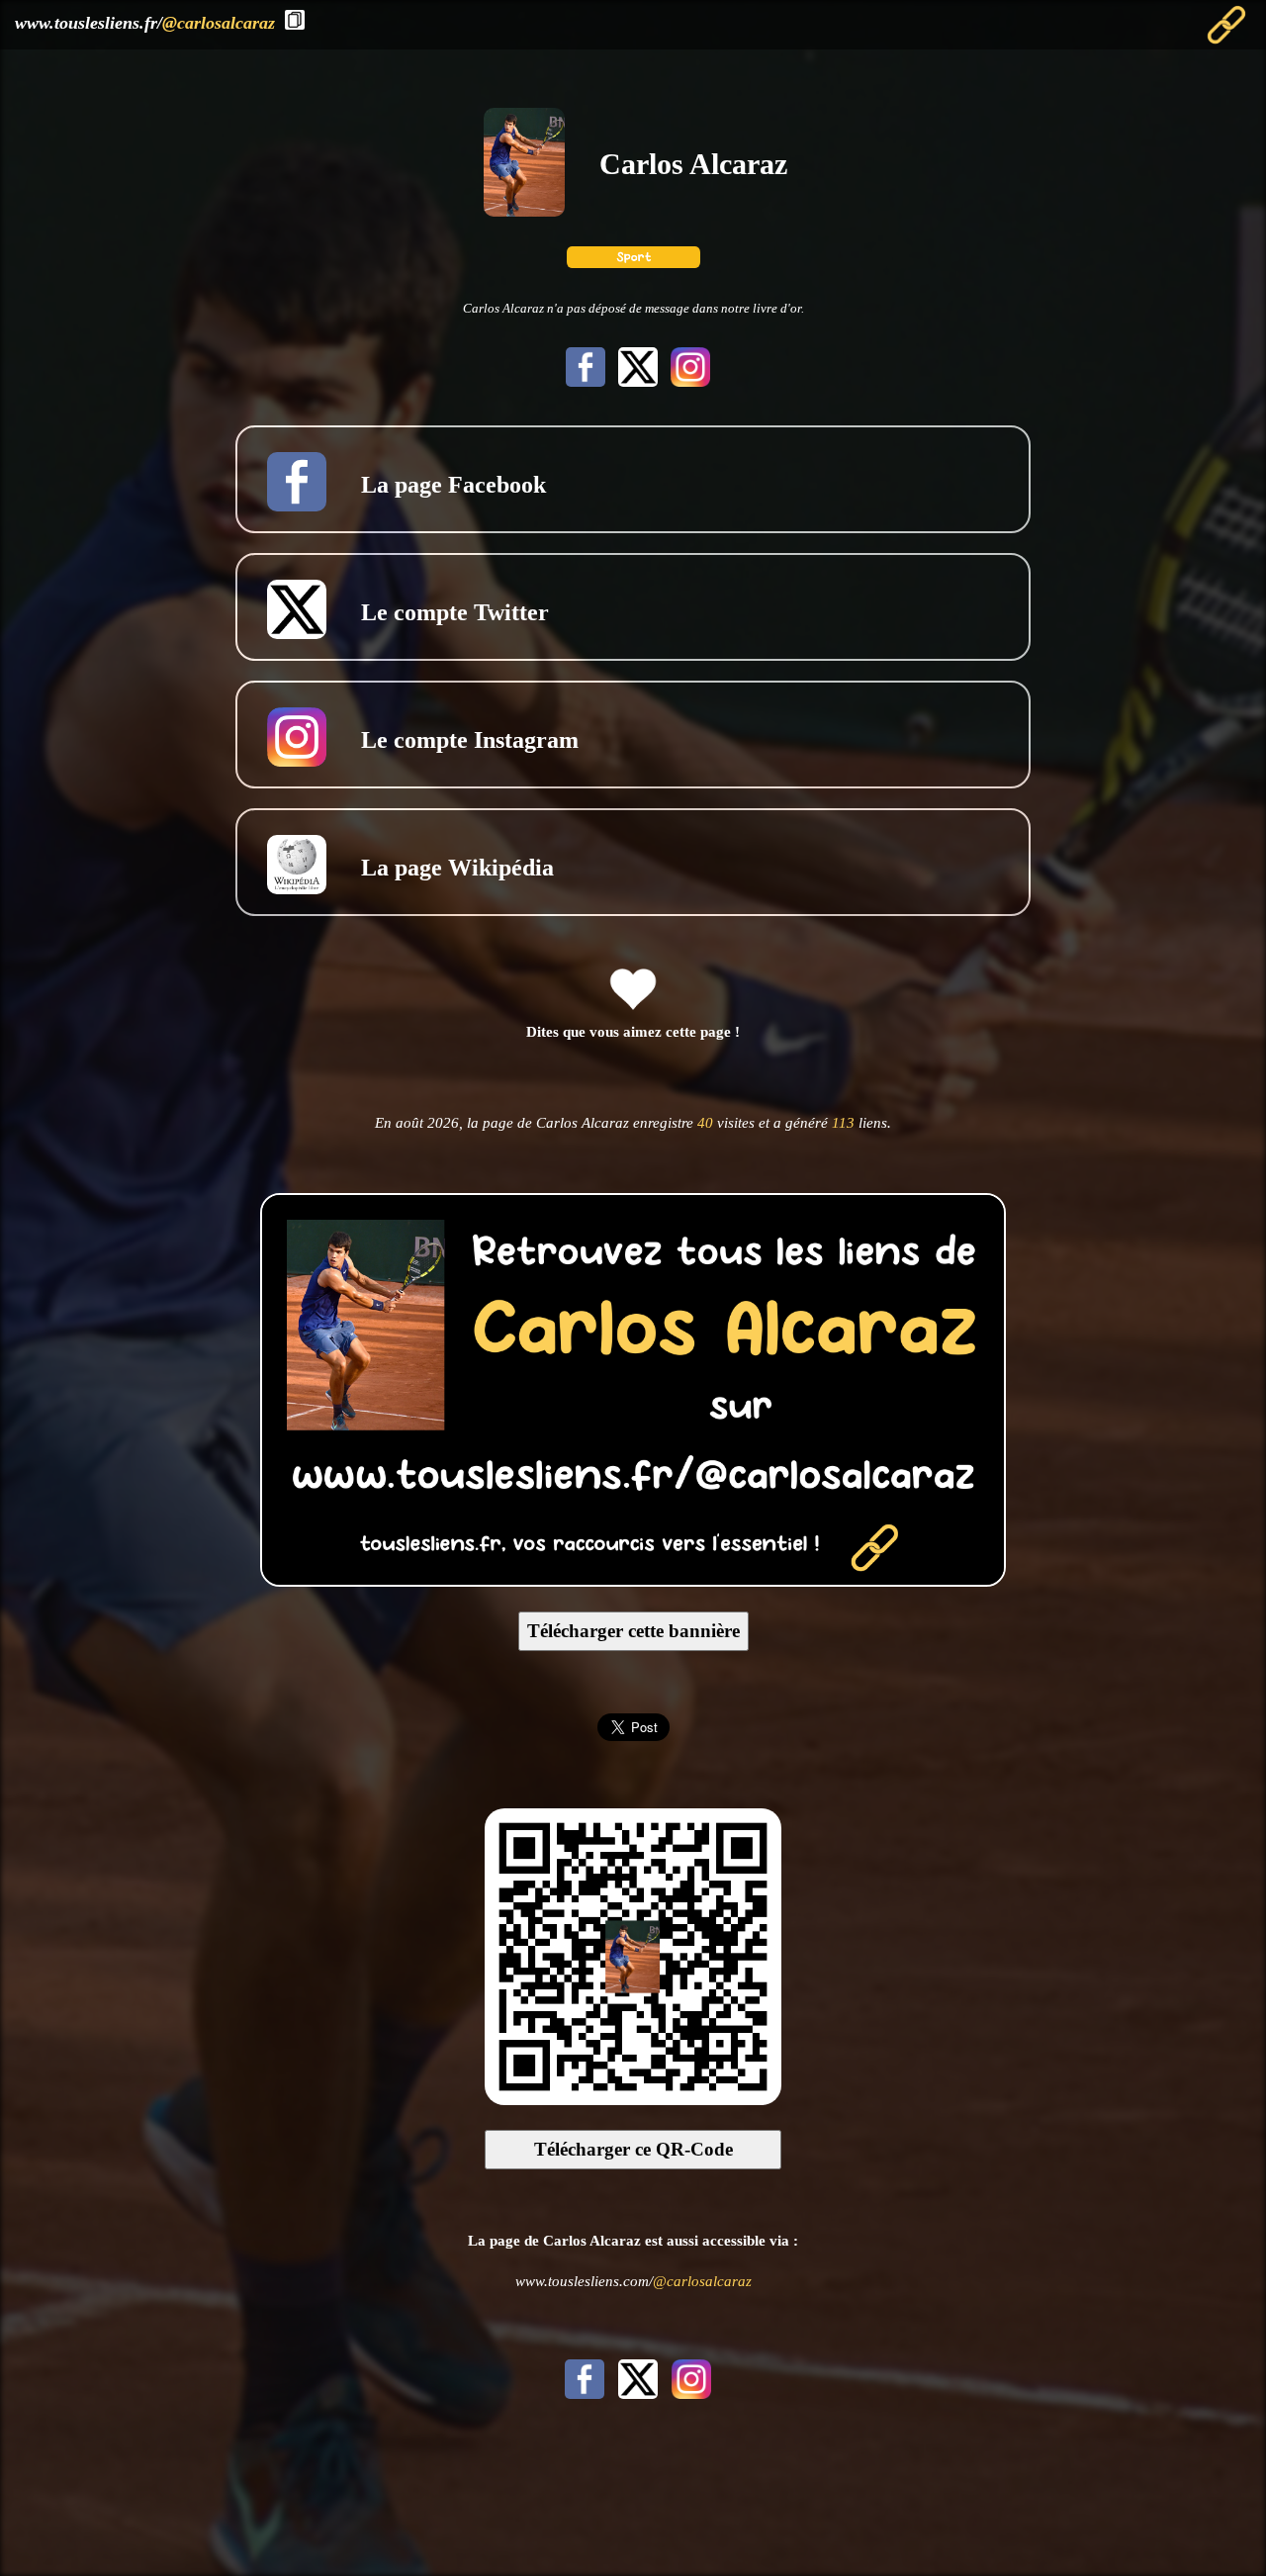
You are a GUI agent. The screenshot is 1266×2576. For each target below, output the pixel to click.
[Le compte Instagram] (686, 381)
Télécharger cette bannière (633, 1631)
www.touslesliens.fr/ (145, 23)
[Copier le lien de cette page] (295, 20)
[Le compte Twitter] (635, 381)
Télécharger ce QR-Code (633, 2149)
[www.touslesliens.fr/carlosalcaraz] (633, 1580)
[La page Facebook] (583, 381)
